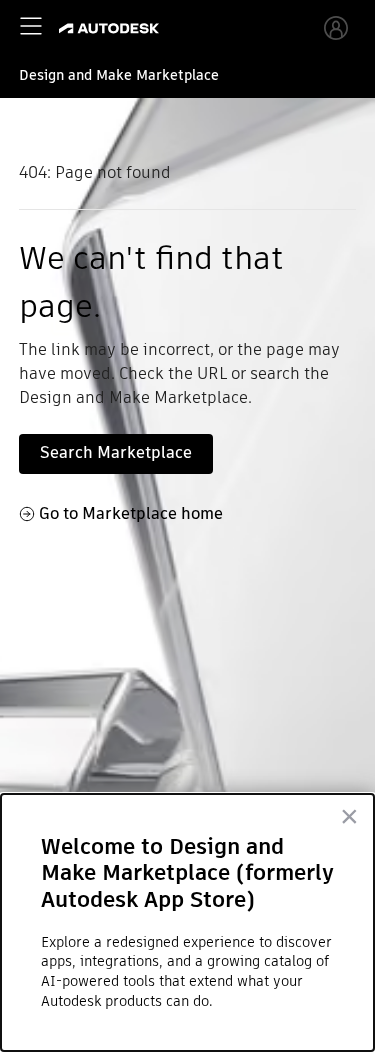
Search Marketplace (116, 452)
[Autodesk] (111, 28)
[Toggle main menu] (31, 26)
